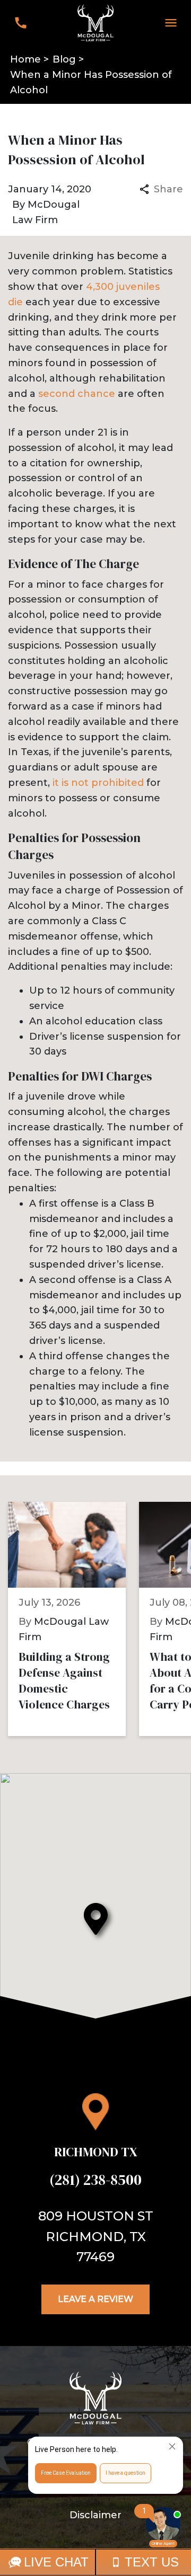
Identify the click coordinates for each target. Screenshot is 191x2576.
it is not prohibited (98, 783)
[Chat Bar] (95, 2562)
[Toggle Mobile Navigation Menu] (171, 23)
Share (168, 189)
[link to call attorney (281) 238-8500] (20, 23)
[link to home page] (95, 22)
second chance (77, 394)
